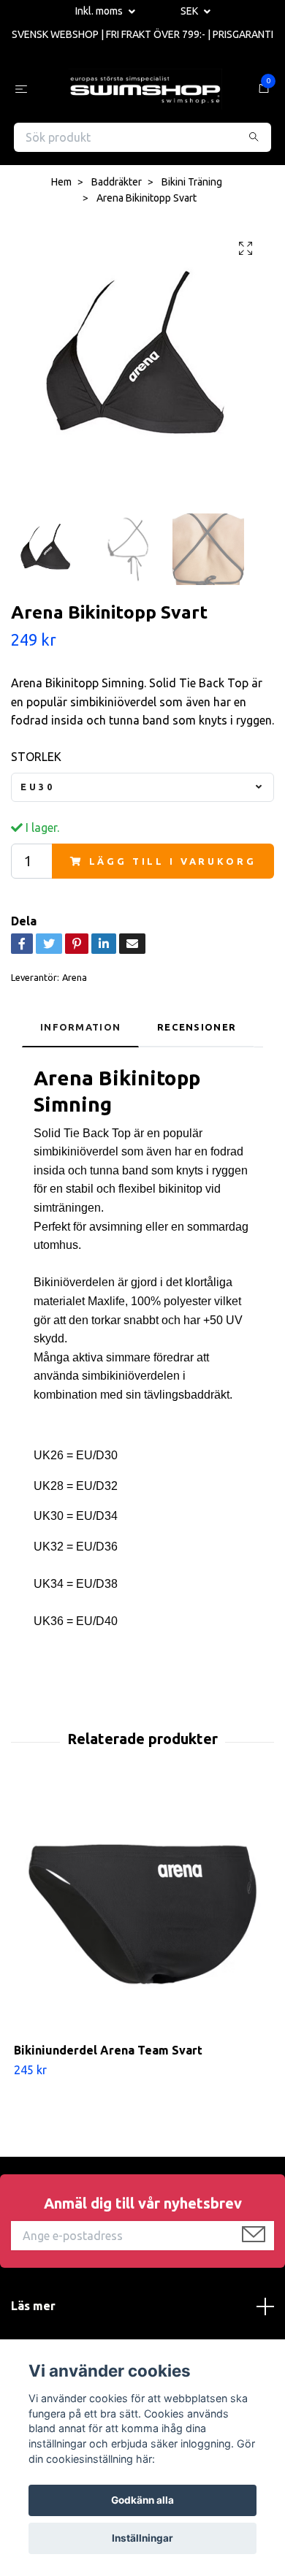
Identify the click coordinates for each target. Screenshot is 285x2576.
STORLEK (36, 760)
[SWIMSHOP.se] (145, 91)
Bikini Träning (192, 185)
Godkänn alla (142, 2500)
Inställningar (142, 2538)
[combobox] (142, 791)
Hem (61, 185)
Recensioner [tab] (197, 1030)
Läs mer (33, 2309)
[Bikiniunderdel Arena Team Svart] (142, 1917)
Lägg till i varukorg (173, 864)
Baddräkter (117, 185)
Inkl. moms (100, 11)
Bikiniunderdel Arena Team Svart (108, 2053)
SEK (190, 11)
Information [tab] (80, 1030)
